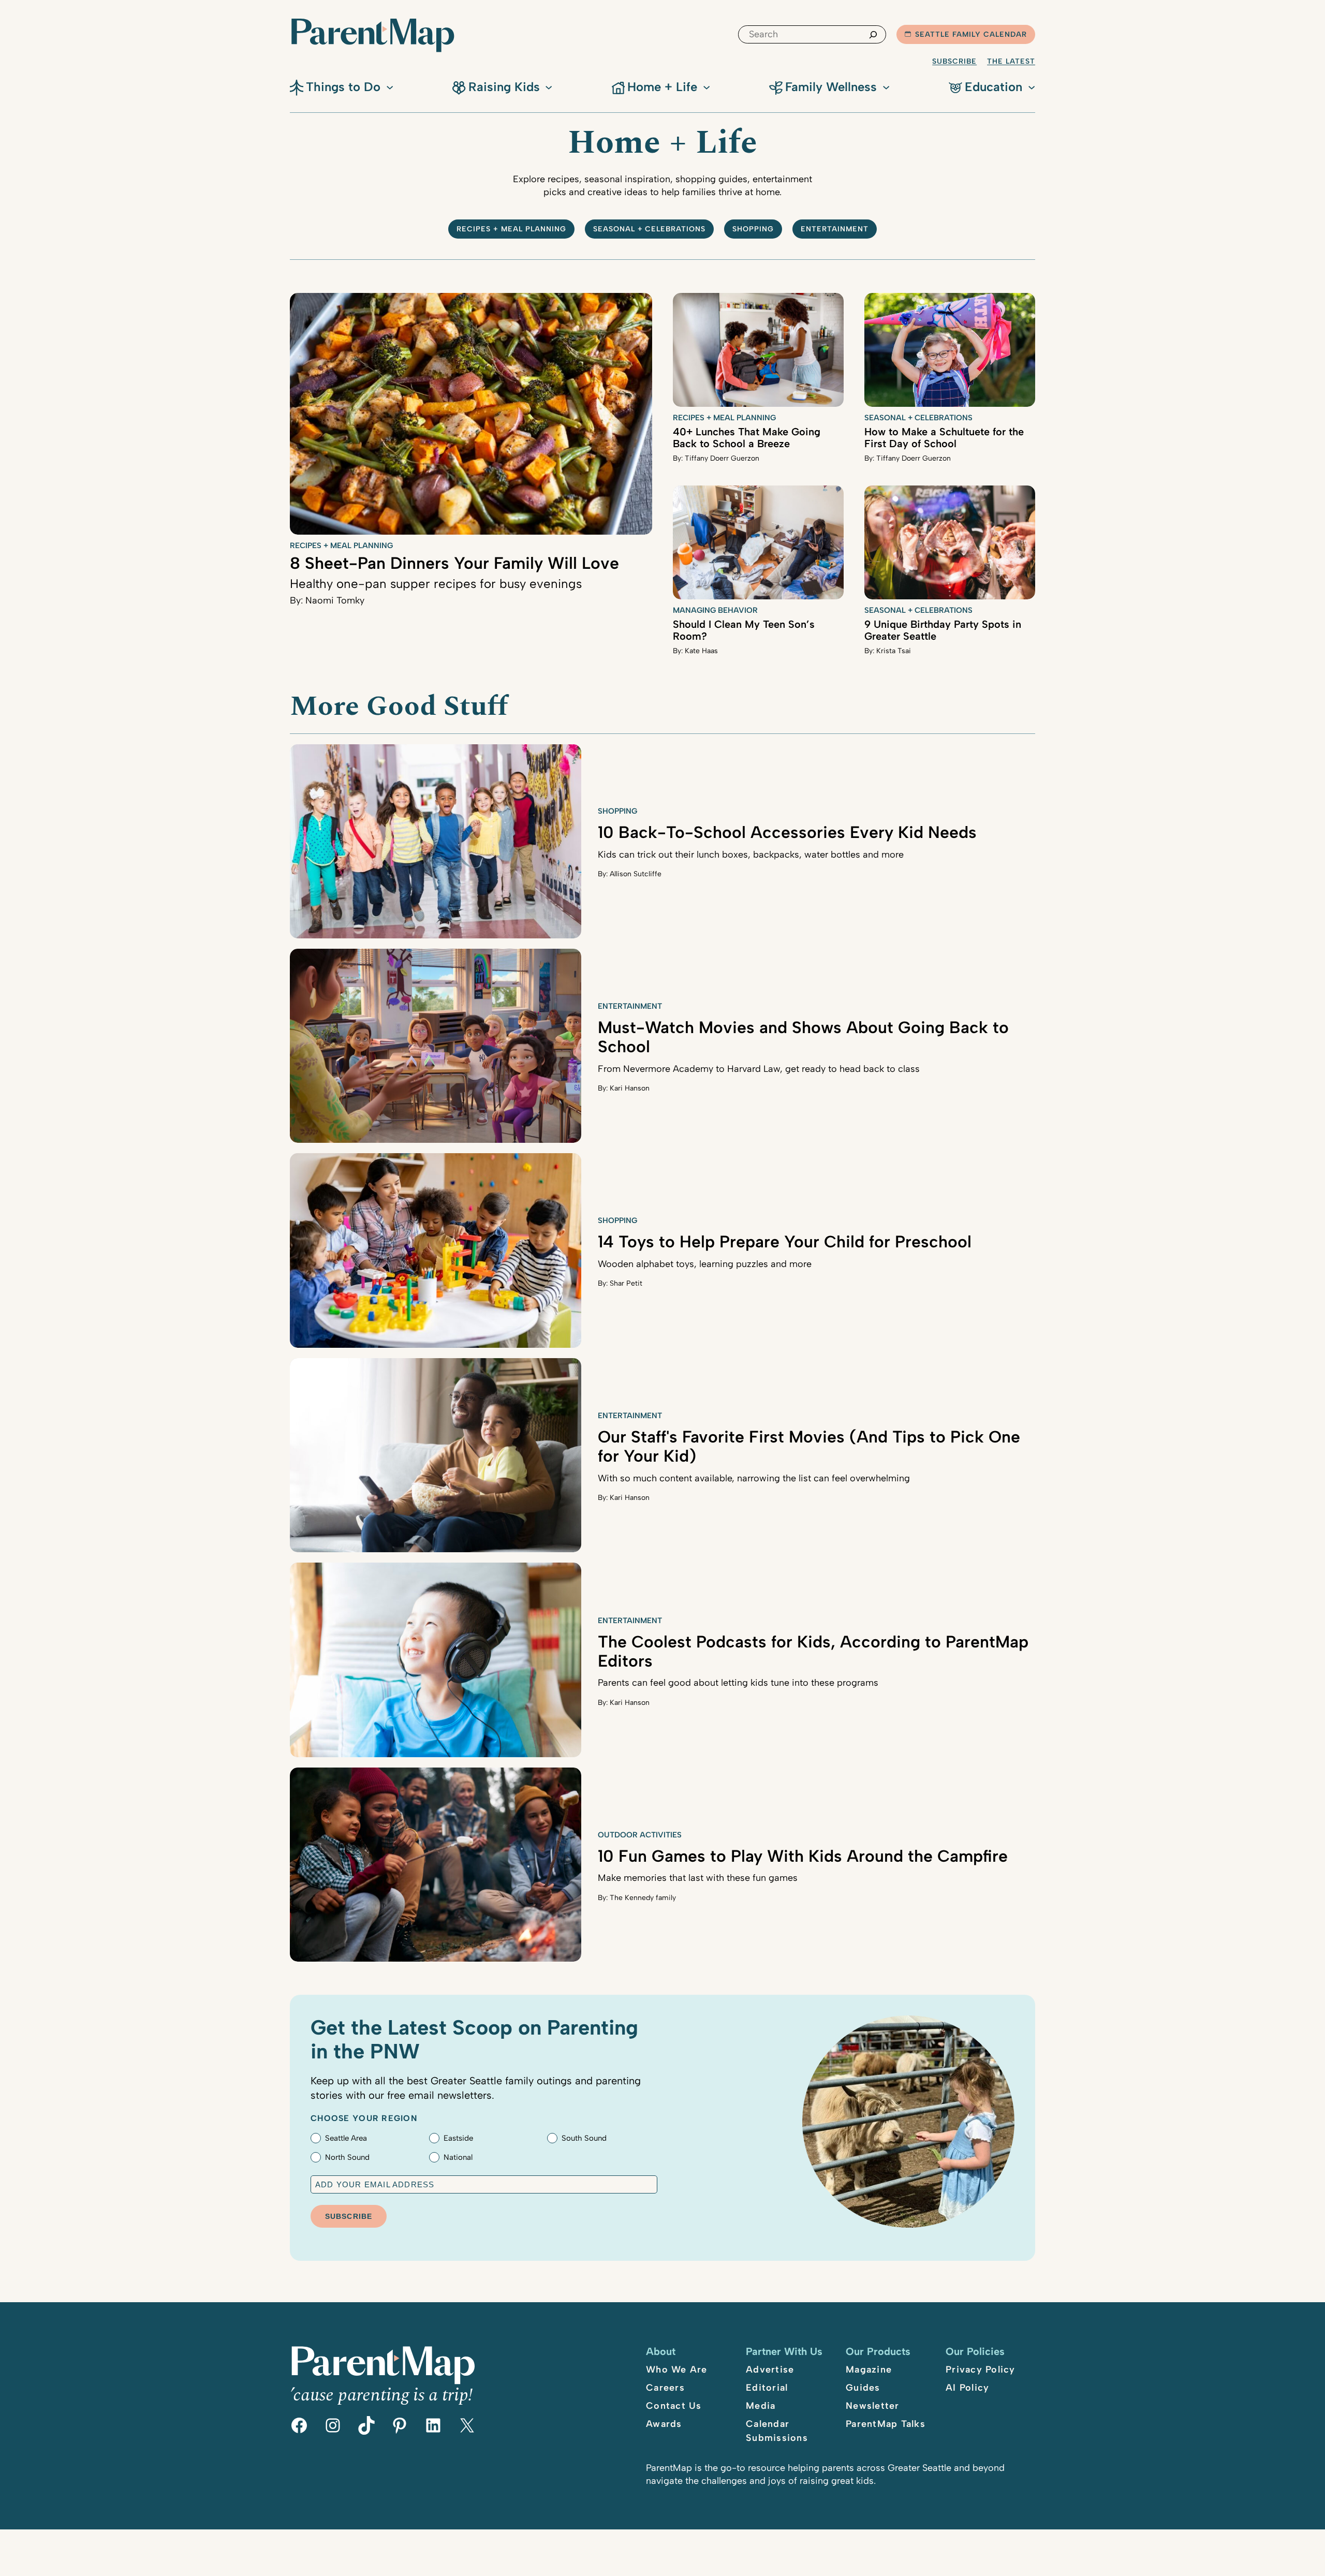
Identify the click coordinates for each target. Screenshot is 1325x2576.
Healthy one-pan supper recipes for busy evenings (436, 584)
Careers (665, 2388)
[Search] (873, 34)
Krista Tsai (894, 651)
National (458, 2157)
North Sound (347, 2157)
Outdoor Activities (640, 1835)
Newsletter (873, 2406)
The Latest (1011, 61)
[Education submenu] (1032, 86)
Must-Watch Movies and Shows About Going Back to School (803, 1037)
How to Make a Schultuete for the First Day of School (944, 438)
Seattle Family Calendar (971, 34)
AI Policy (967, 2388)
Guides (863, 2388)
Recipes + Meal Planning (511, 229)
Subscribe (954, 61)
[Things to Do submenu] (390, 86)
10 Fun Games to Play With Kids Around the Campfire (803, 1856)
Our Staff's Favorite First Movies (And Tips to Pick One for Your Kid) (809, 1446)
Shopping (617, 811)
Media (761, 2406)
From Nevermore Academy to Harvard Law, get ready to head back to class (759, 1069)
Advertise (770, 2369)
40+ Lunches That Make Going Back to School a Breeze (747, 438)
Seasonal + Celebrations (650, 229)
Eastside (458, 2138)
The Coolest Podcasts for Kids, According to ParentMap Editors (813, 1651)
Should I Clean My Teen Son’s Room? (744, 630)
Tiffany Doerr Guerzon (722, 458)
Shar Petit (626, 1283)
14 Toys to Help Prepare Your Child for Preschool (785, 1242)
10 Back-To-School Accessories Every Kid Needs (787, 832)
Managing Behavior (715, 610)
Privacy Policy (981, 2369)
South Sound (584, 2138)
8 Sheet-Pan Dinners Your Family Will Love (454, 563)
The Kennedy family (643, 1898)
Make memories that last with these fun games (698, 1878)
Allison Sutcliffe (636, 874)
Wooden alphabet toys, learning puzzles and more (705, 1264)
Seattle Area (346, 2138)
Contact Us (674, 2406)
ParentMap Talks (886, 2424)
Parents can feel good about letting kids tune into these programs (738, 1683)
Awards (664, 2424)
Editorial (767, 2388)
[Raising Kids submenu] (549, 86)
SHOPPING (753, 229)
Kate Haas (701, 651)
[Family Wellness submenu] (886, 86)
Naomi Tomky (335, 600)
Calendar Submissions (777, 2431)
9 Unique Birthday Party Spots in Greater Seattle (943, 630)
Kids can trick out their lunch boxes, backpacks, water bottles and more (751, 855)
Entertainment (835, 229)
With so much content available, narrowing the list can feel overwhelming (754, 1478)
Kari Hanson (630, 1088)
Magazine (869, 2369)
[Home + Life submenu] (706, 86)
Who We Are (677, 2369)
